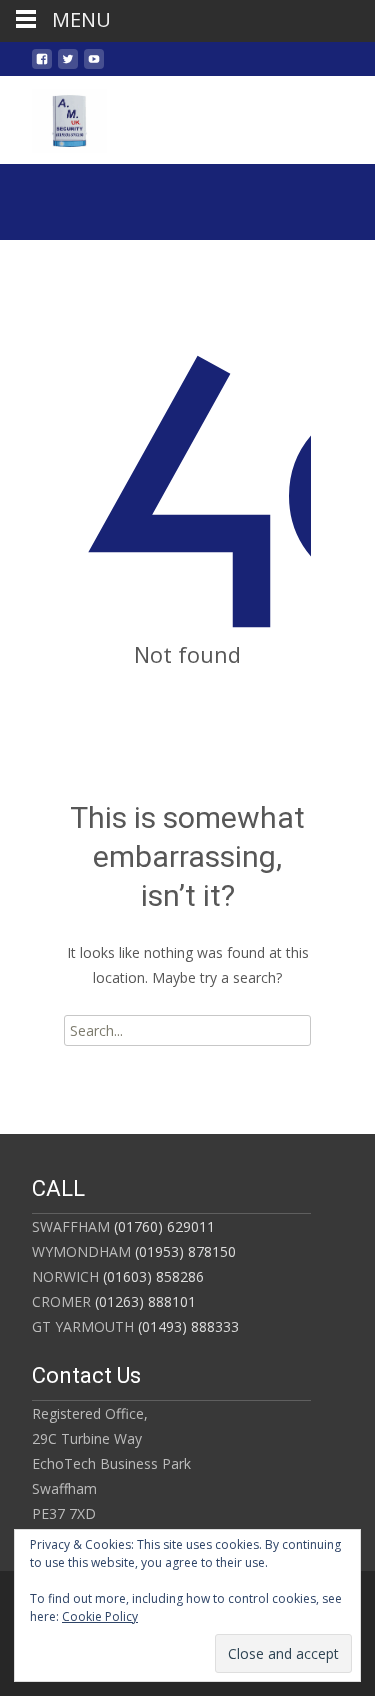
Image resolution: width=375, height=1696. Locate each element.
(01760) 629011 (162, 1226)
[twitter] (68, 66)
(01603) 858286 (151, 1276)
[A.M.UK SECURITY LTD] (53, 116)
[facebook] (42, 66)
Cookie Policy (100, 1616)
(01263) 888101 (143, 1301)
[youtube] (94, 66)
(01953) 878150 (183, 1251)
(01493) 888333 (186, 1326)
